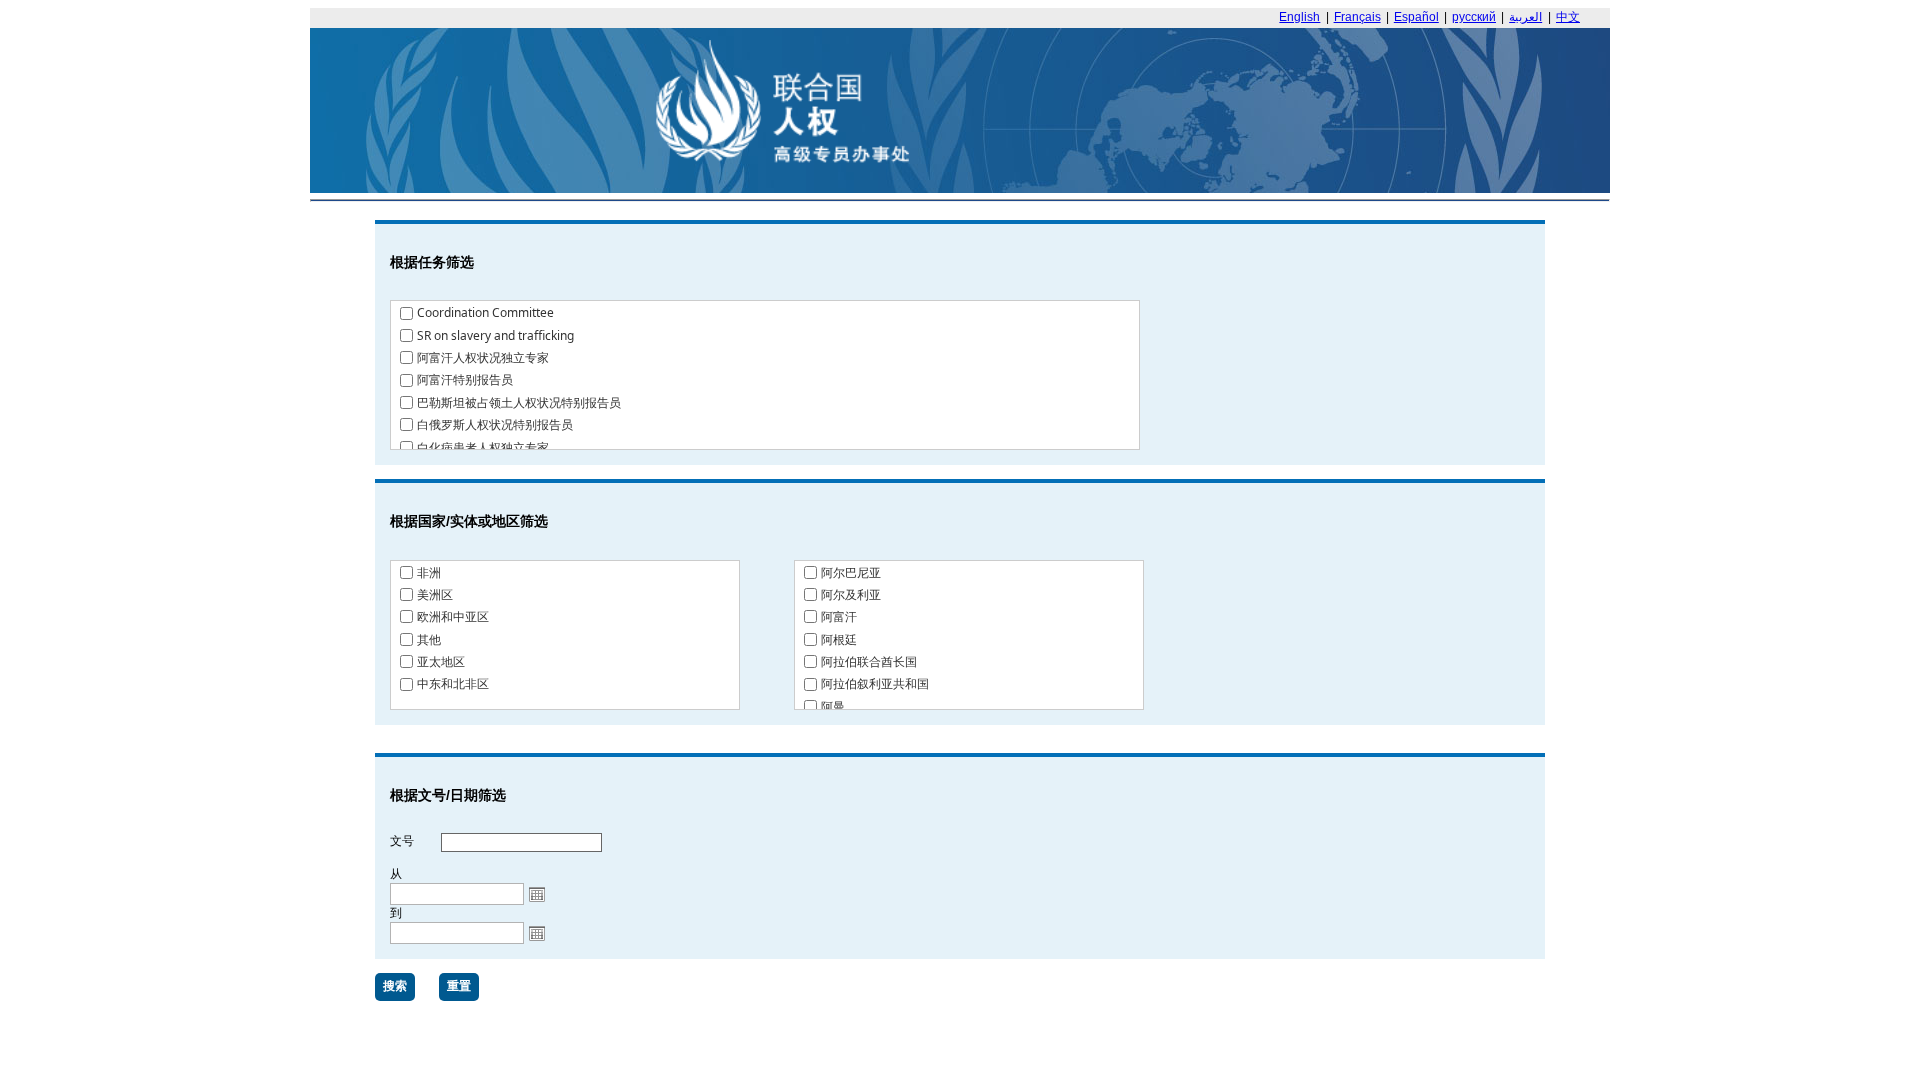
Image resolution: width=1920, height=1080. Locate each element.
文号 (402, 841)
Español (1416, 17)
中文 (1568, 17)
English (1299, 17)
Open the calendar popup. (537, 894)
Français (1357, 17)
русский (1474, 17)
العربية (1525, 17)
